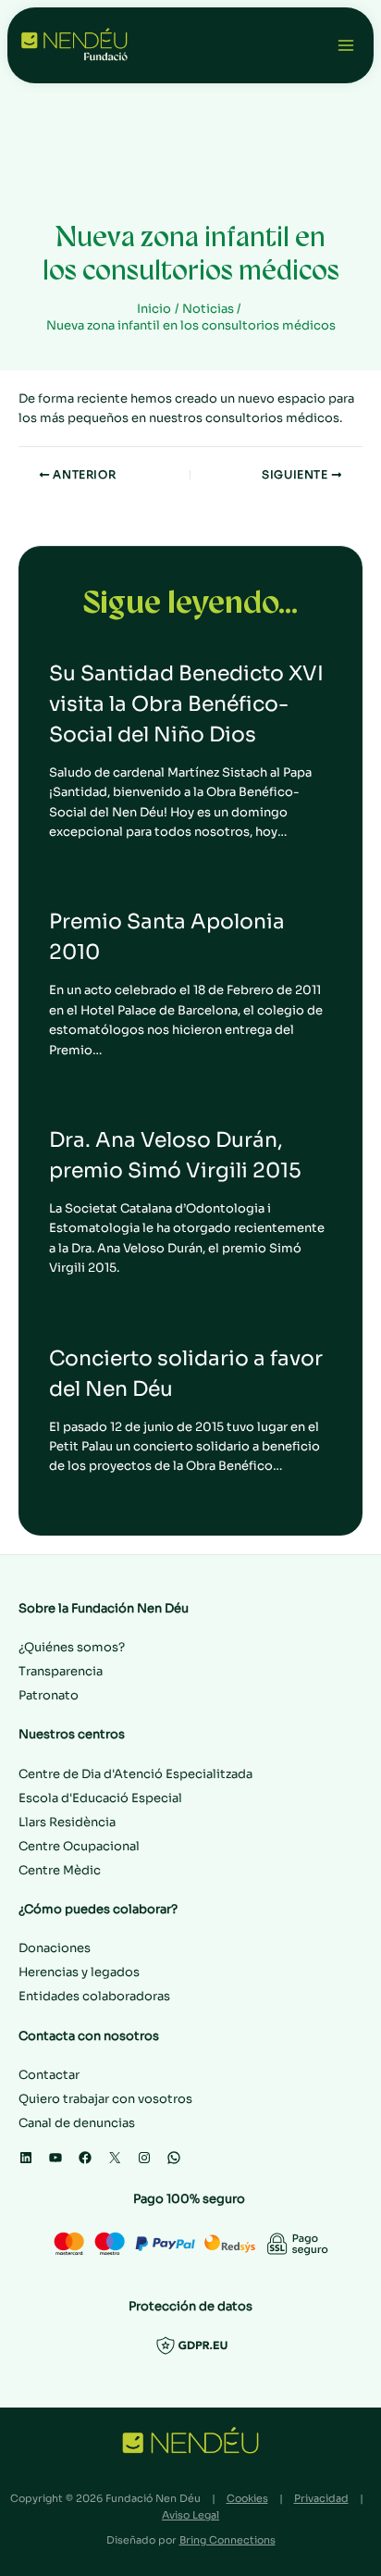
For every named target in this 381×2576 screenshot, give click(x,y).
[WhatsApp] (174, 2158)
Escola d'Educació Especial (100, 1798)
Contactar (49, 2075)
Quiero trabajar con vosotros (105, 2099)
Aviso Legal (190, 2515)
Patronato (49, 1695)
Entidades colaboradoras (94, 1996)
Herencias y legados (79, 1972)
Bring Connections (227, 2540)
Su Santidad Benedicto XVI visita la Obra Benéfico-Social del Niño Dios (186, 704)
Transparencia (61, 1671)
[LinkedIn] (26, 2158)
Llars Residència (67, 1822)
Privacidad (321, 2498)
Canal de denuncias (77, 2123)
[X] (115, 2158)
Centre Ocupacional (79, 1846)
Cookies (247, 2498)
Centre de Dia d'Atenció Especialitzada (135, 1774)
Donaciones (55, 1948)
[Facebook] (85, 2158)
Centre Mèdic (60, 1870)
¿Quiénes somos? (72, 1647)
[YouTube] (55, 2158)
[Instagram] (144, 2158)
